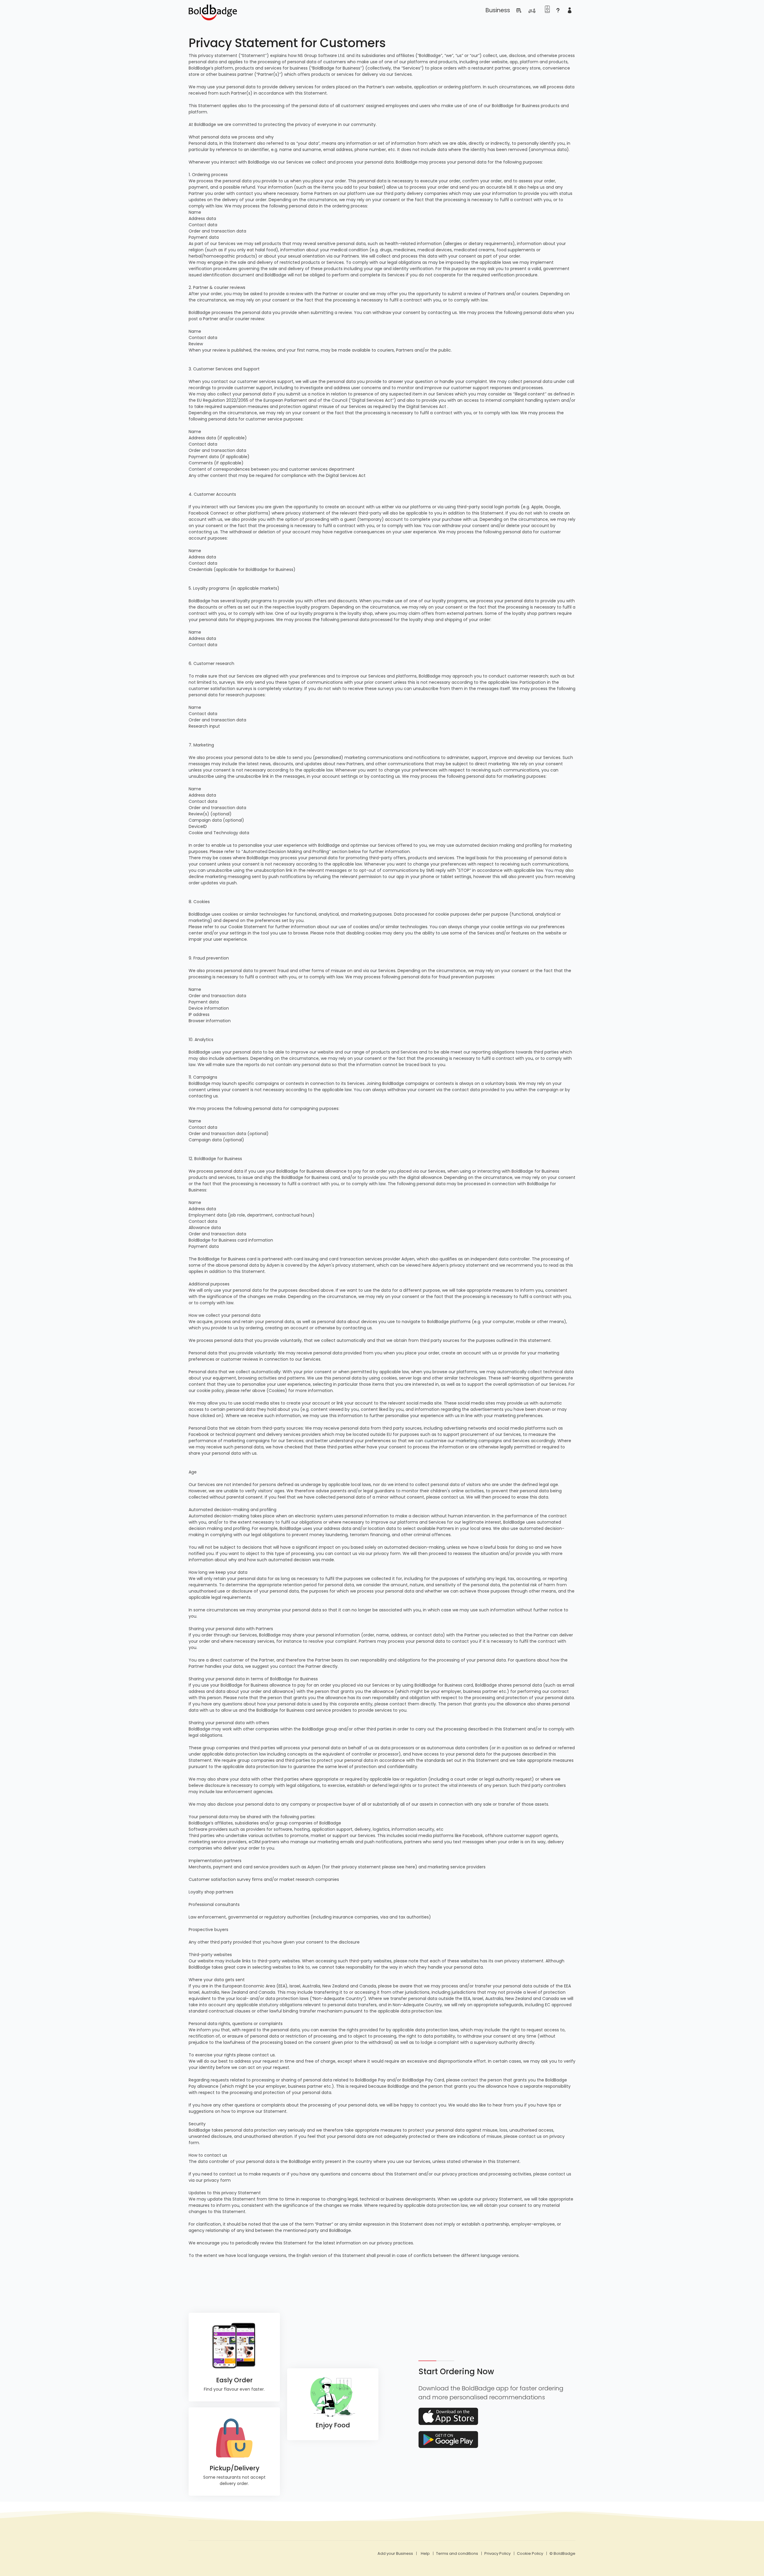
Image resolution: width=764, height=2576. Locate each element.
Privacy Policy (497, 2553)
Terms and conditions (457, 2553)
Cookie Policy (530, 2553)
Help (425, 2553)
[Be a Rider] (534, 8)
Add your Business (395, 2553)
